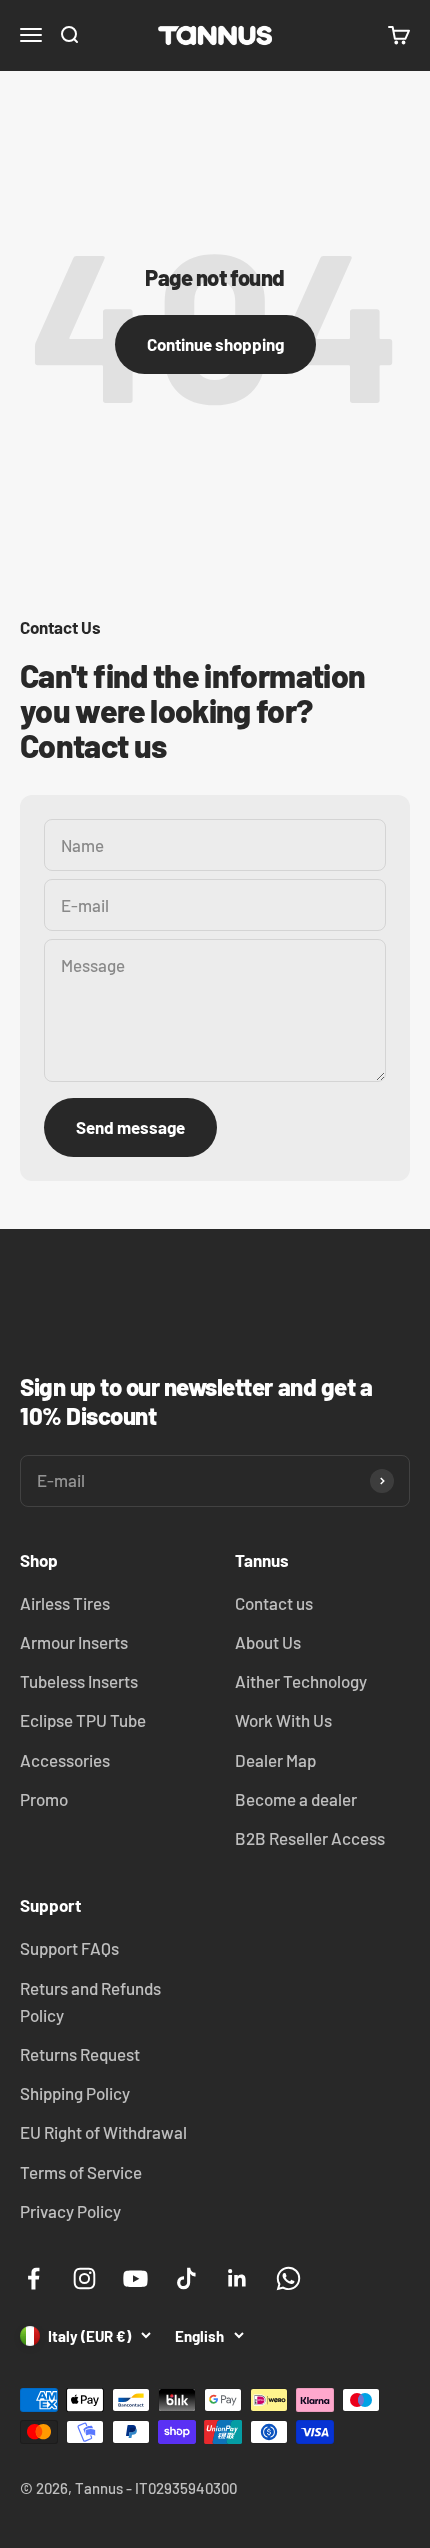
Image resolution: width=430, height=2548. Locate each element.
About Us (268, 1642)
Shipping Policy (75, 2093)
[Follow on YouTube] (135, 2278)
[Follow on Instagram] (84, 2278)
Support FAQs (69, 1948)
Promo (44, 1799)
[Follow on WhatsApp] (288, 2278)
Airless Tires (65, 1603)
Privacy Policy (70, 2211)
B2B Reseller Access (310, 1838)
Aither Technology (301, 1681)
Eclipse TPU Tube (83, 1720)
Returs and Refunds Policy (90, 2001)
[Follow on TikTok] (186, 2278)
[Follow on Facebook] (33, 2278)
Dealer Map (275, 1760)
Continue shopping (215, 344)
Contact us (274, 1603)
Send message (130, 1127)
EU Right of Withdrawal (103, 2132)
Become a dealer (296, 1799)
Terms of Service (81, 2172)
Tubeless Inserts (79, 1681)
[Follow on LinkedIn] (237, 2278)
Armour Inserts (74, 1642)
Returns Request (80, 2054)
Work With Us (283, 1720)
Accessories (65, 1760)
